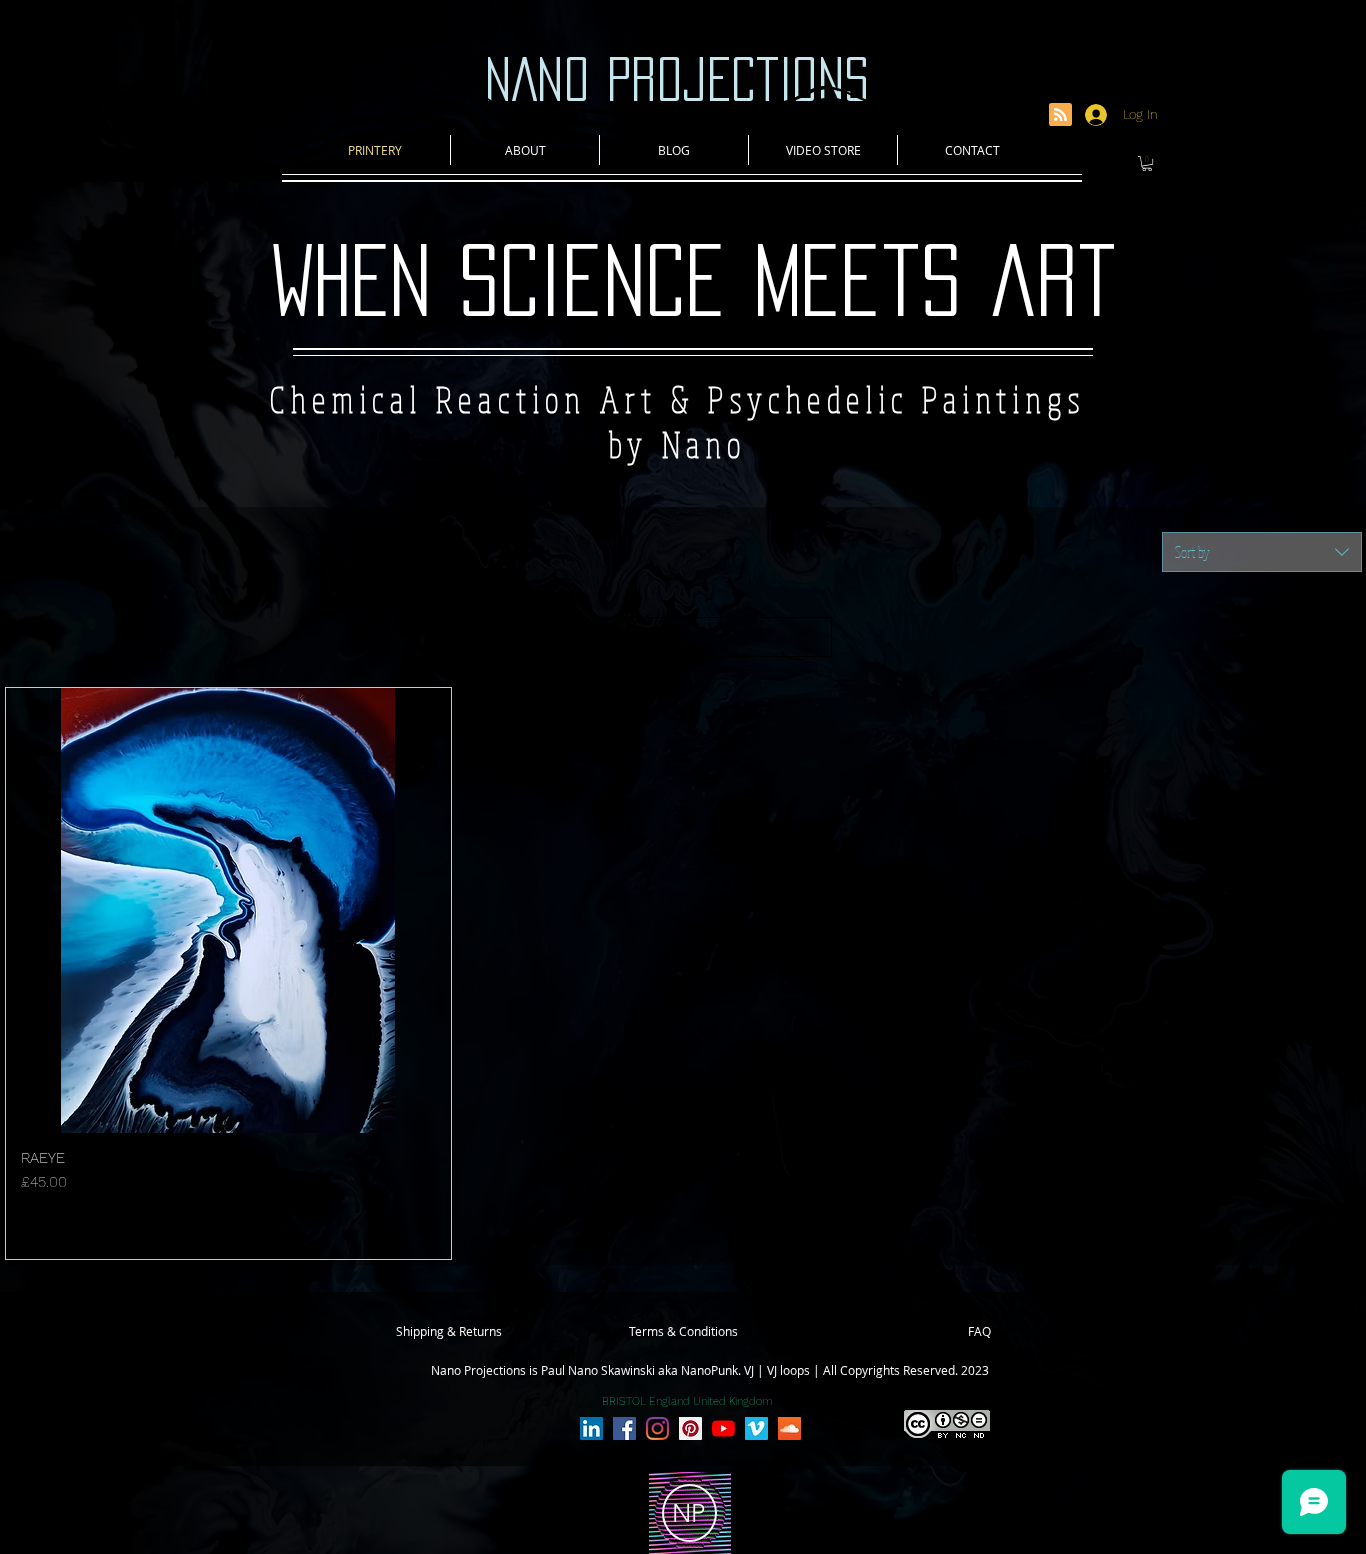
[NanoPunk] (591, 1428)
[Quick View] (228, 910)
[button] (1147, 163)
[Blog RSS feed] (1060, 115)
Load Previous (683, 637)
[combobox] (1262, 552)
